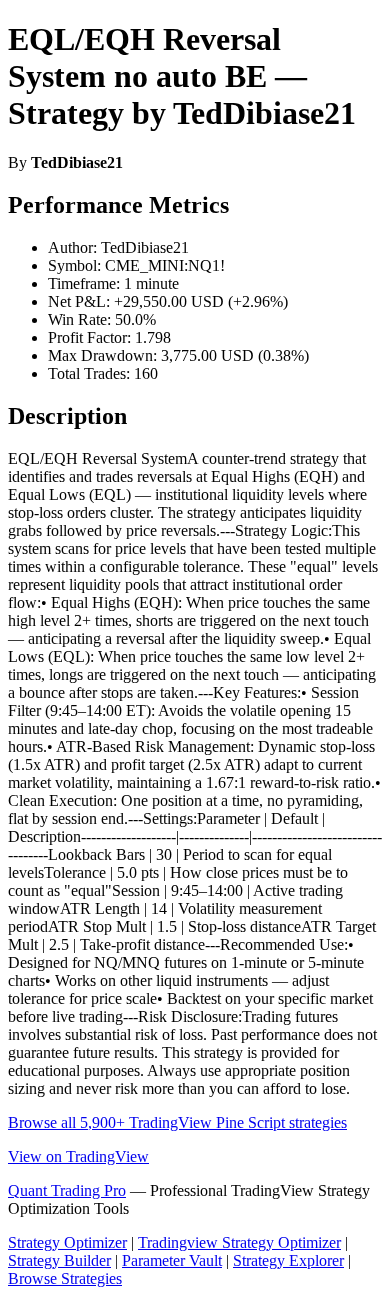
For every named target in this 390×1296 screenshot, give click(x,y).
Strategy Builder (59, 1260)
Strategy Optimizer (67, 1242)
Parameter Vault (172, 1260)
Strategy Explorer (288, 1260)
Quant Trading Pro (67, 1190)
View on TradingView (78, 1156)
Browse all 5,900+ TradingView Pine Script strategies (177, 1122)
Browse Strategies (65, 1278)
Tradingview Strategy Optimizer (239, 1242)
